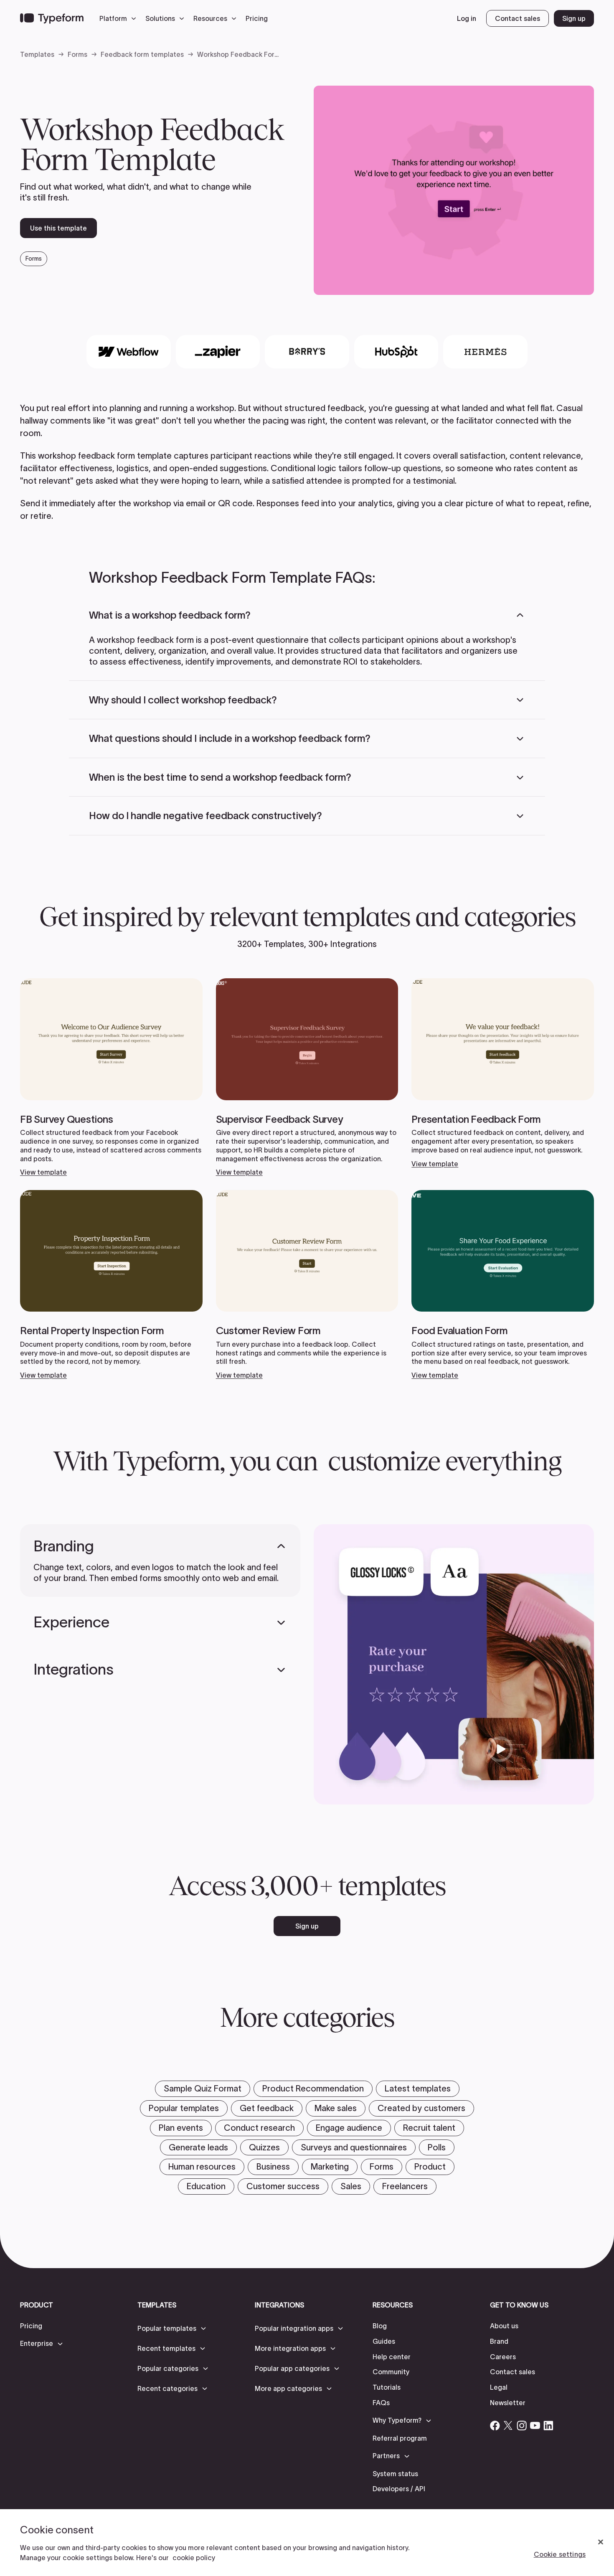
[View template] (111, 1077)
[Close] (601, 2542)
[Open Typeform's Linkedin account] (548, 2426)
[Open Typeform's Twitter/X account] (508, 2426)
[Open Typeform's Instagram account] (522, 2426)
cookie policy (194, 2558)
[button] (120, 18)
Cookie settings (560, 2554)
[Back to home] (52, 18)
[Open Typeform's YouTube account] (535, 2426)
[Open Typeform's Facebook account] (495, 2426)
